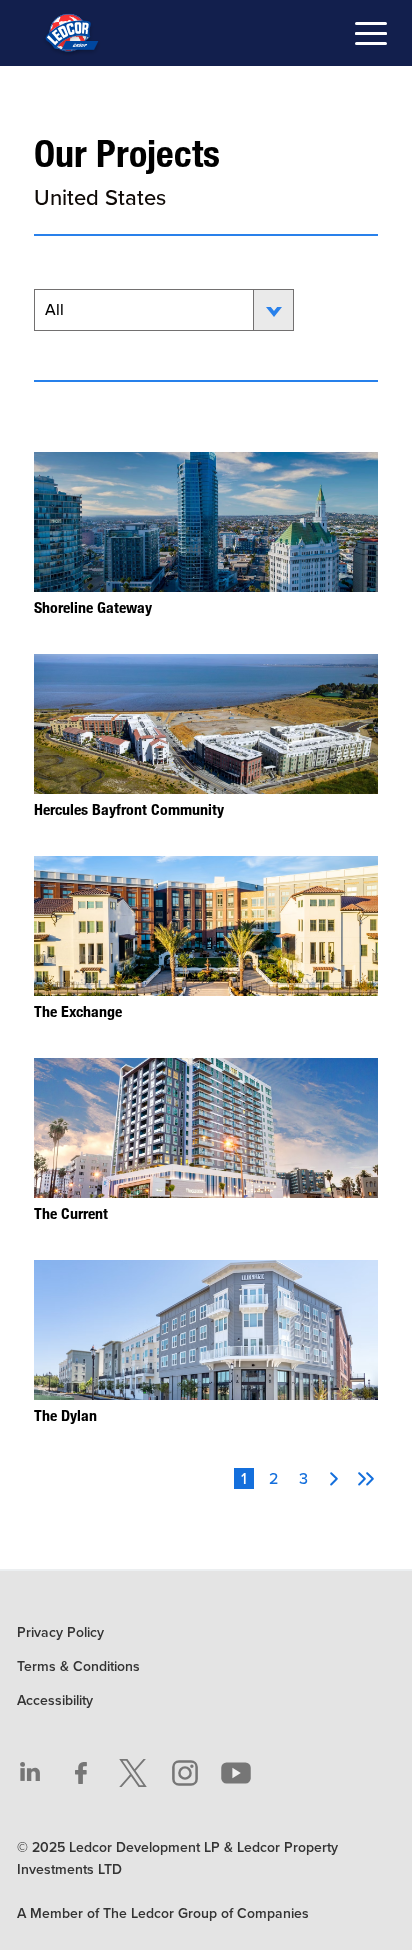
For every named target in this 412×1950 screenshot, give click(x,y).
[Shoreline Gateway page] (205, 535)
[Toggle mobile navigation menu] (371, 36)
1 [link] (244, 1478)
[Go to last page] (366, 1479)
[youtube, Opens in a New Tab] (236, 1773)
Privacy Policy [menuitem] (60, 1632)
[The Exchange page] (205, 939)
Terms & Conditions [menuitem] (78, 1666)
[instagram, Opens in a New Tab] (185, 1773)
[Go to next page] (334, 1479)
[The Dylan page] (205, 1343)
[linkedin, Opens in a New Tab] (30, 1773)
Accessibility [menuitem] (55, 1700)
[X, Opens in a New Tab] (133, 1773)
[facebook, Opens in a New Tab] (82, 1773)
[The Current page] (205, 1141)
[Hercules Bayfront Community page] (205, 737)
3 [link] (303, 1478)
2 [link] (273, 1478)
